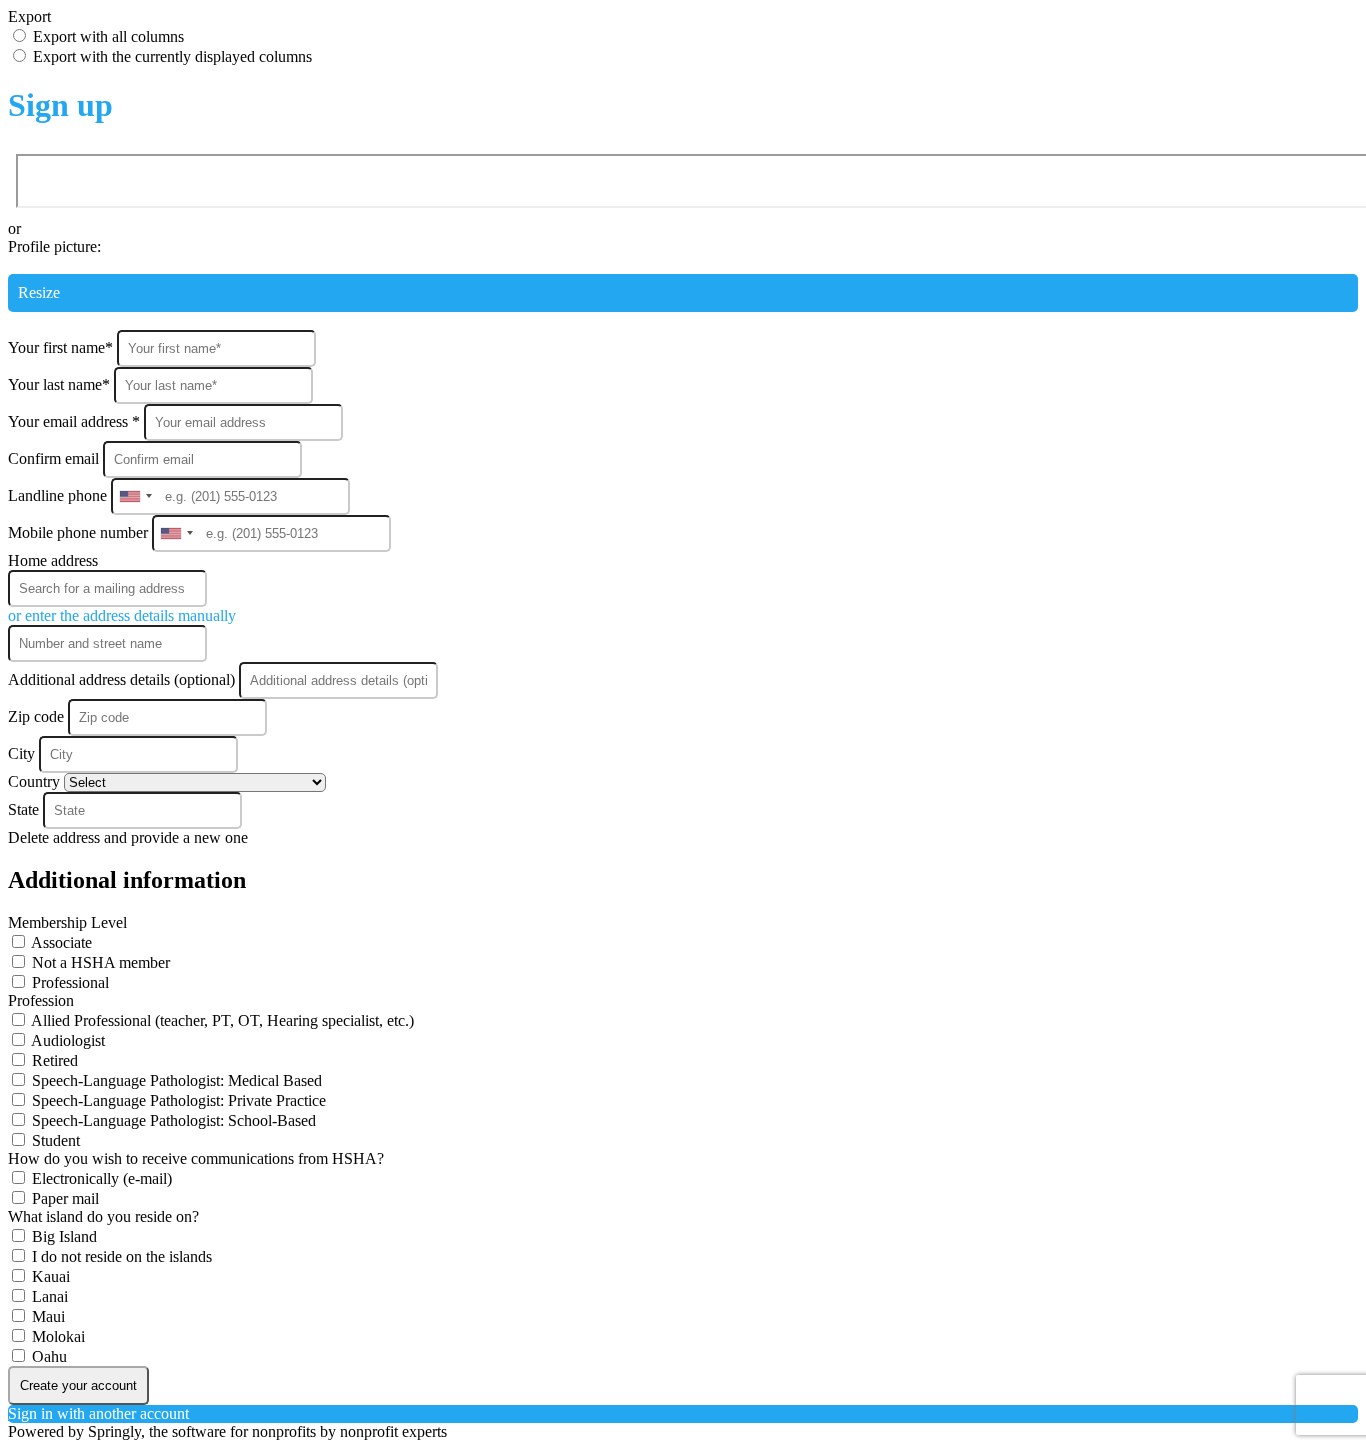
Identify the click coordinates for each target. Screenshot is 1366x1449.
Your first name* (62, 347)
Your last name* (61, 384)
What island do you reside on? (103, 1216)
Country (36, 781)
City (23, 753)
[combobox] (135, 496)
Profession (41, 1000)
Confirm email (55, 458)
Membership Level (67, 922)
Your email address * (76, 421)
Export (29, 16)
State (25, 809)
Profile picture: (54, 246)
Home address (53, 560)
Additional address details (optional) (123, 679)
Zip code (36, 716)
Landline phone (59, 495)
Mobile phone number (80, 532)
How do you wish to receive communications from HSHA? (196, 1158)
